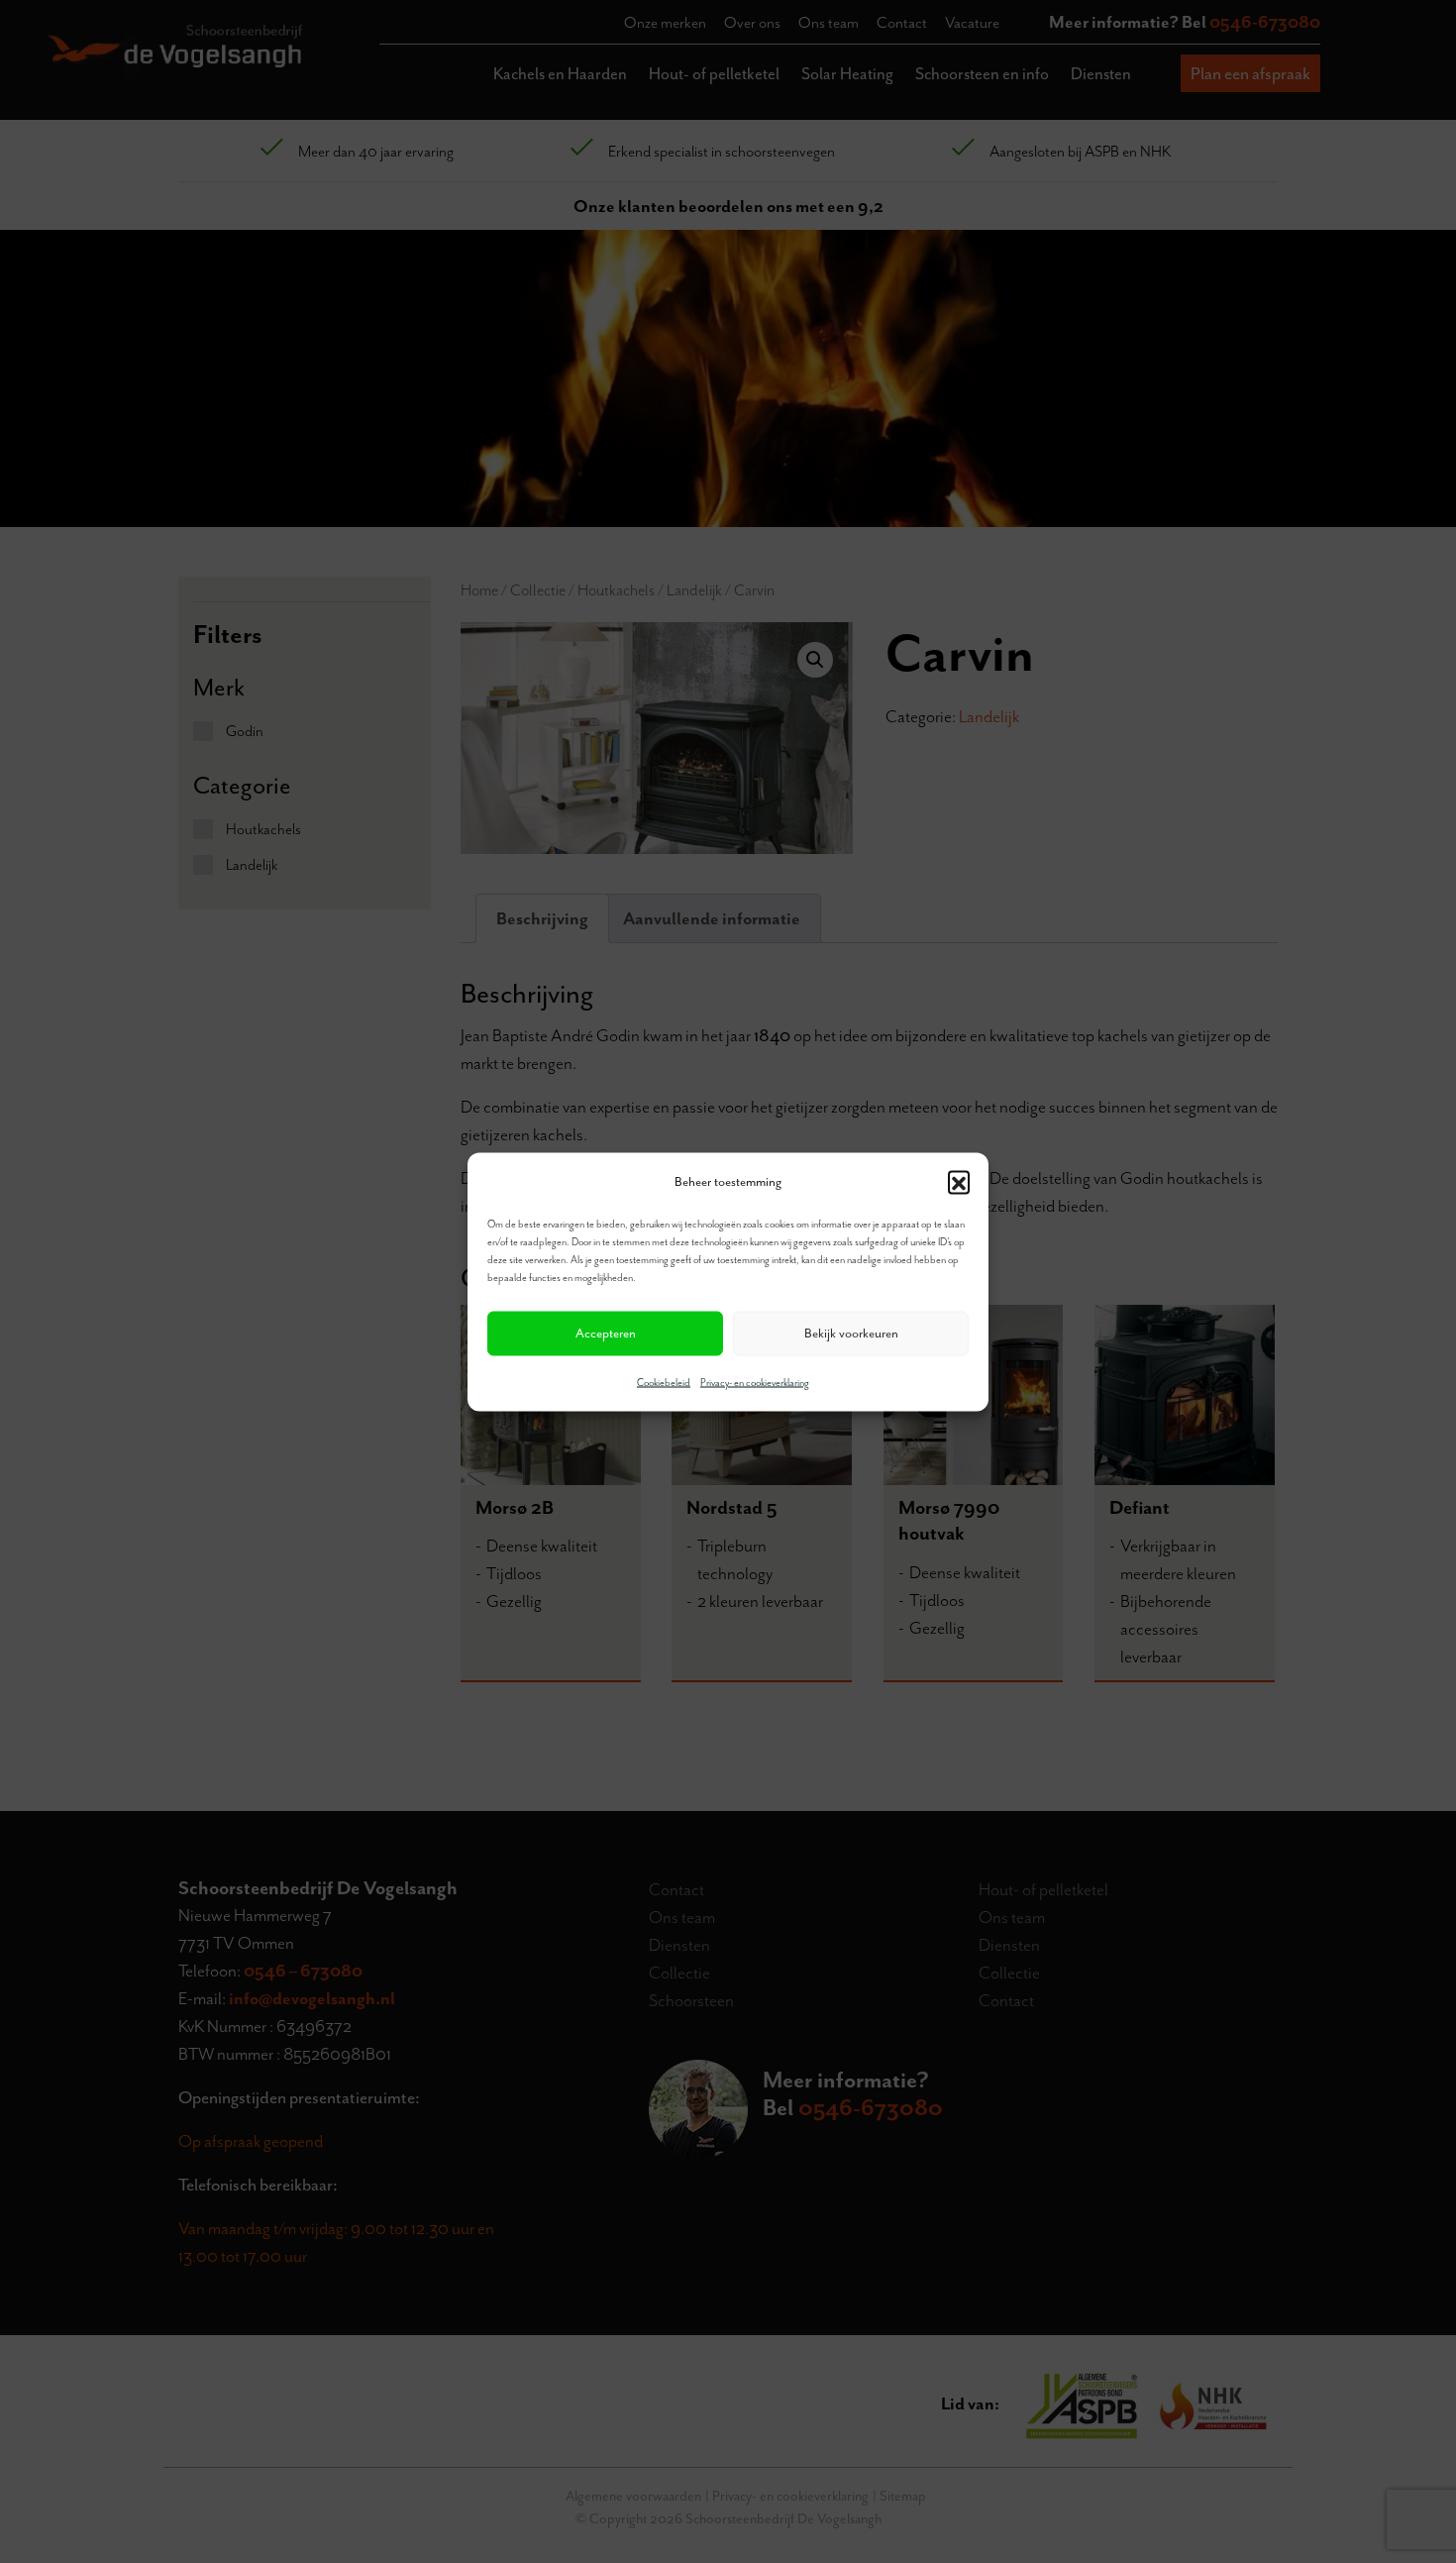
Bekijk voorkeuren (851, 1333)
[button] (959, 1181)
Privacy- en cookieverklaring (755, 1382)
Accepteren (606, 1333)
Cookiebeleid (664, 1382)
